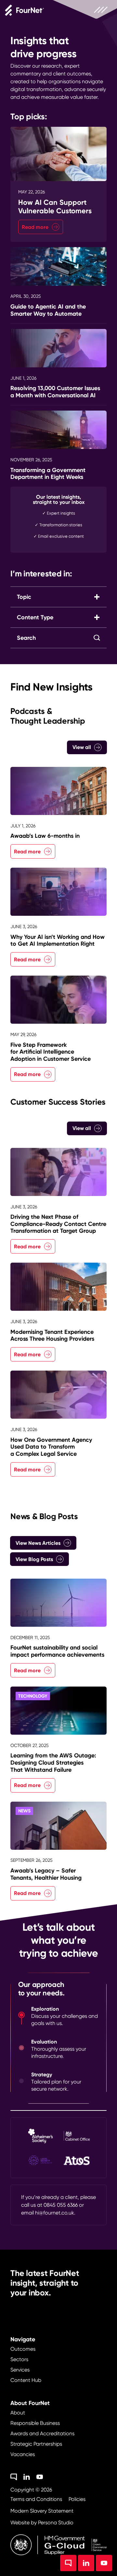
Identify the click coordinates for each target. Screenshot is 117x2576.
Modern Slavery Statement (42, 2511)
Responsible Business (35, 2423)
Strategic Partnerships (36, 2444)
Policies (77, 2499)
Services (20, 2370)
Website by (42, 2523)
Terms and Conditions (36, 2499)
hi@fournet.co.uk (55, 2213)
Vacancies (23, 2454)
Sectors (19, 2359)
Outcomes (23, 2349)
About (18, 2413)
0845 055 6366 (61, 2205)
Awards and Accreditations (42, 2433)
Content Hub (26, 2380)
